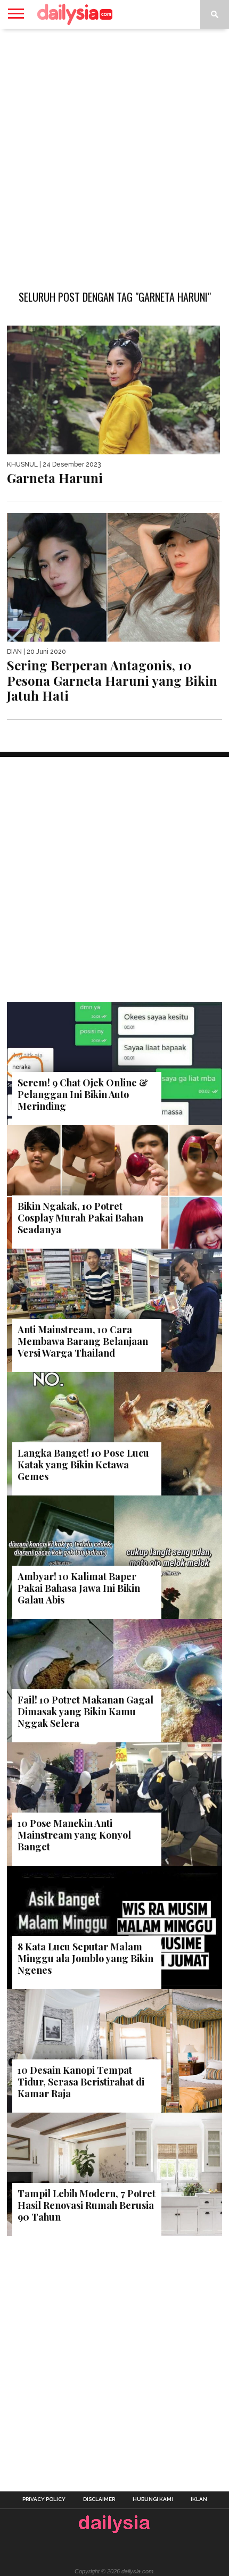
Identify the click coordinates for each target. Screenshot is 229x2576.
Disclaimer (99, 2499)
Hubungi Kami (153, 2499)
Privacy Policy (44, 2499)
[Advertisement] (114, 154)
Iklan (199, 2499)
